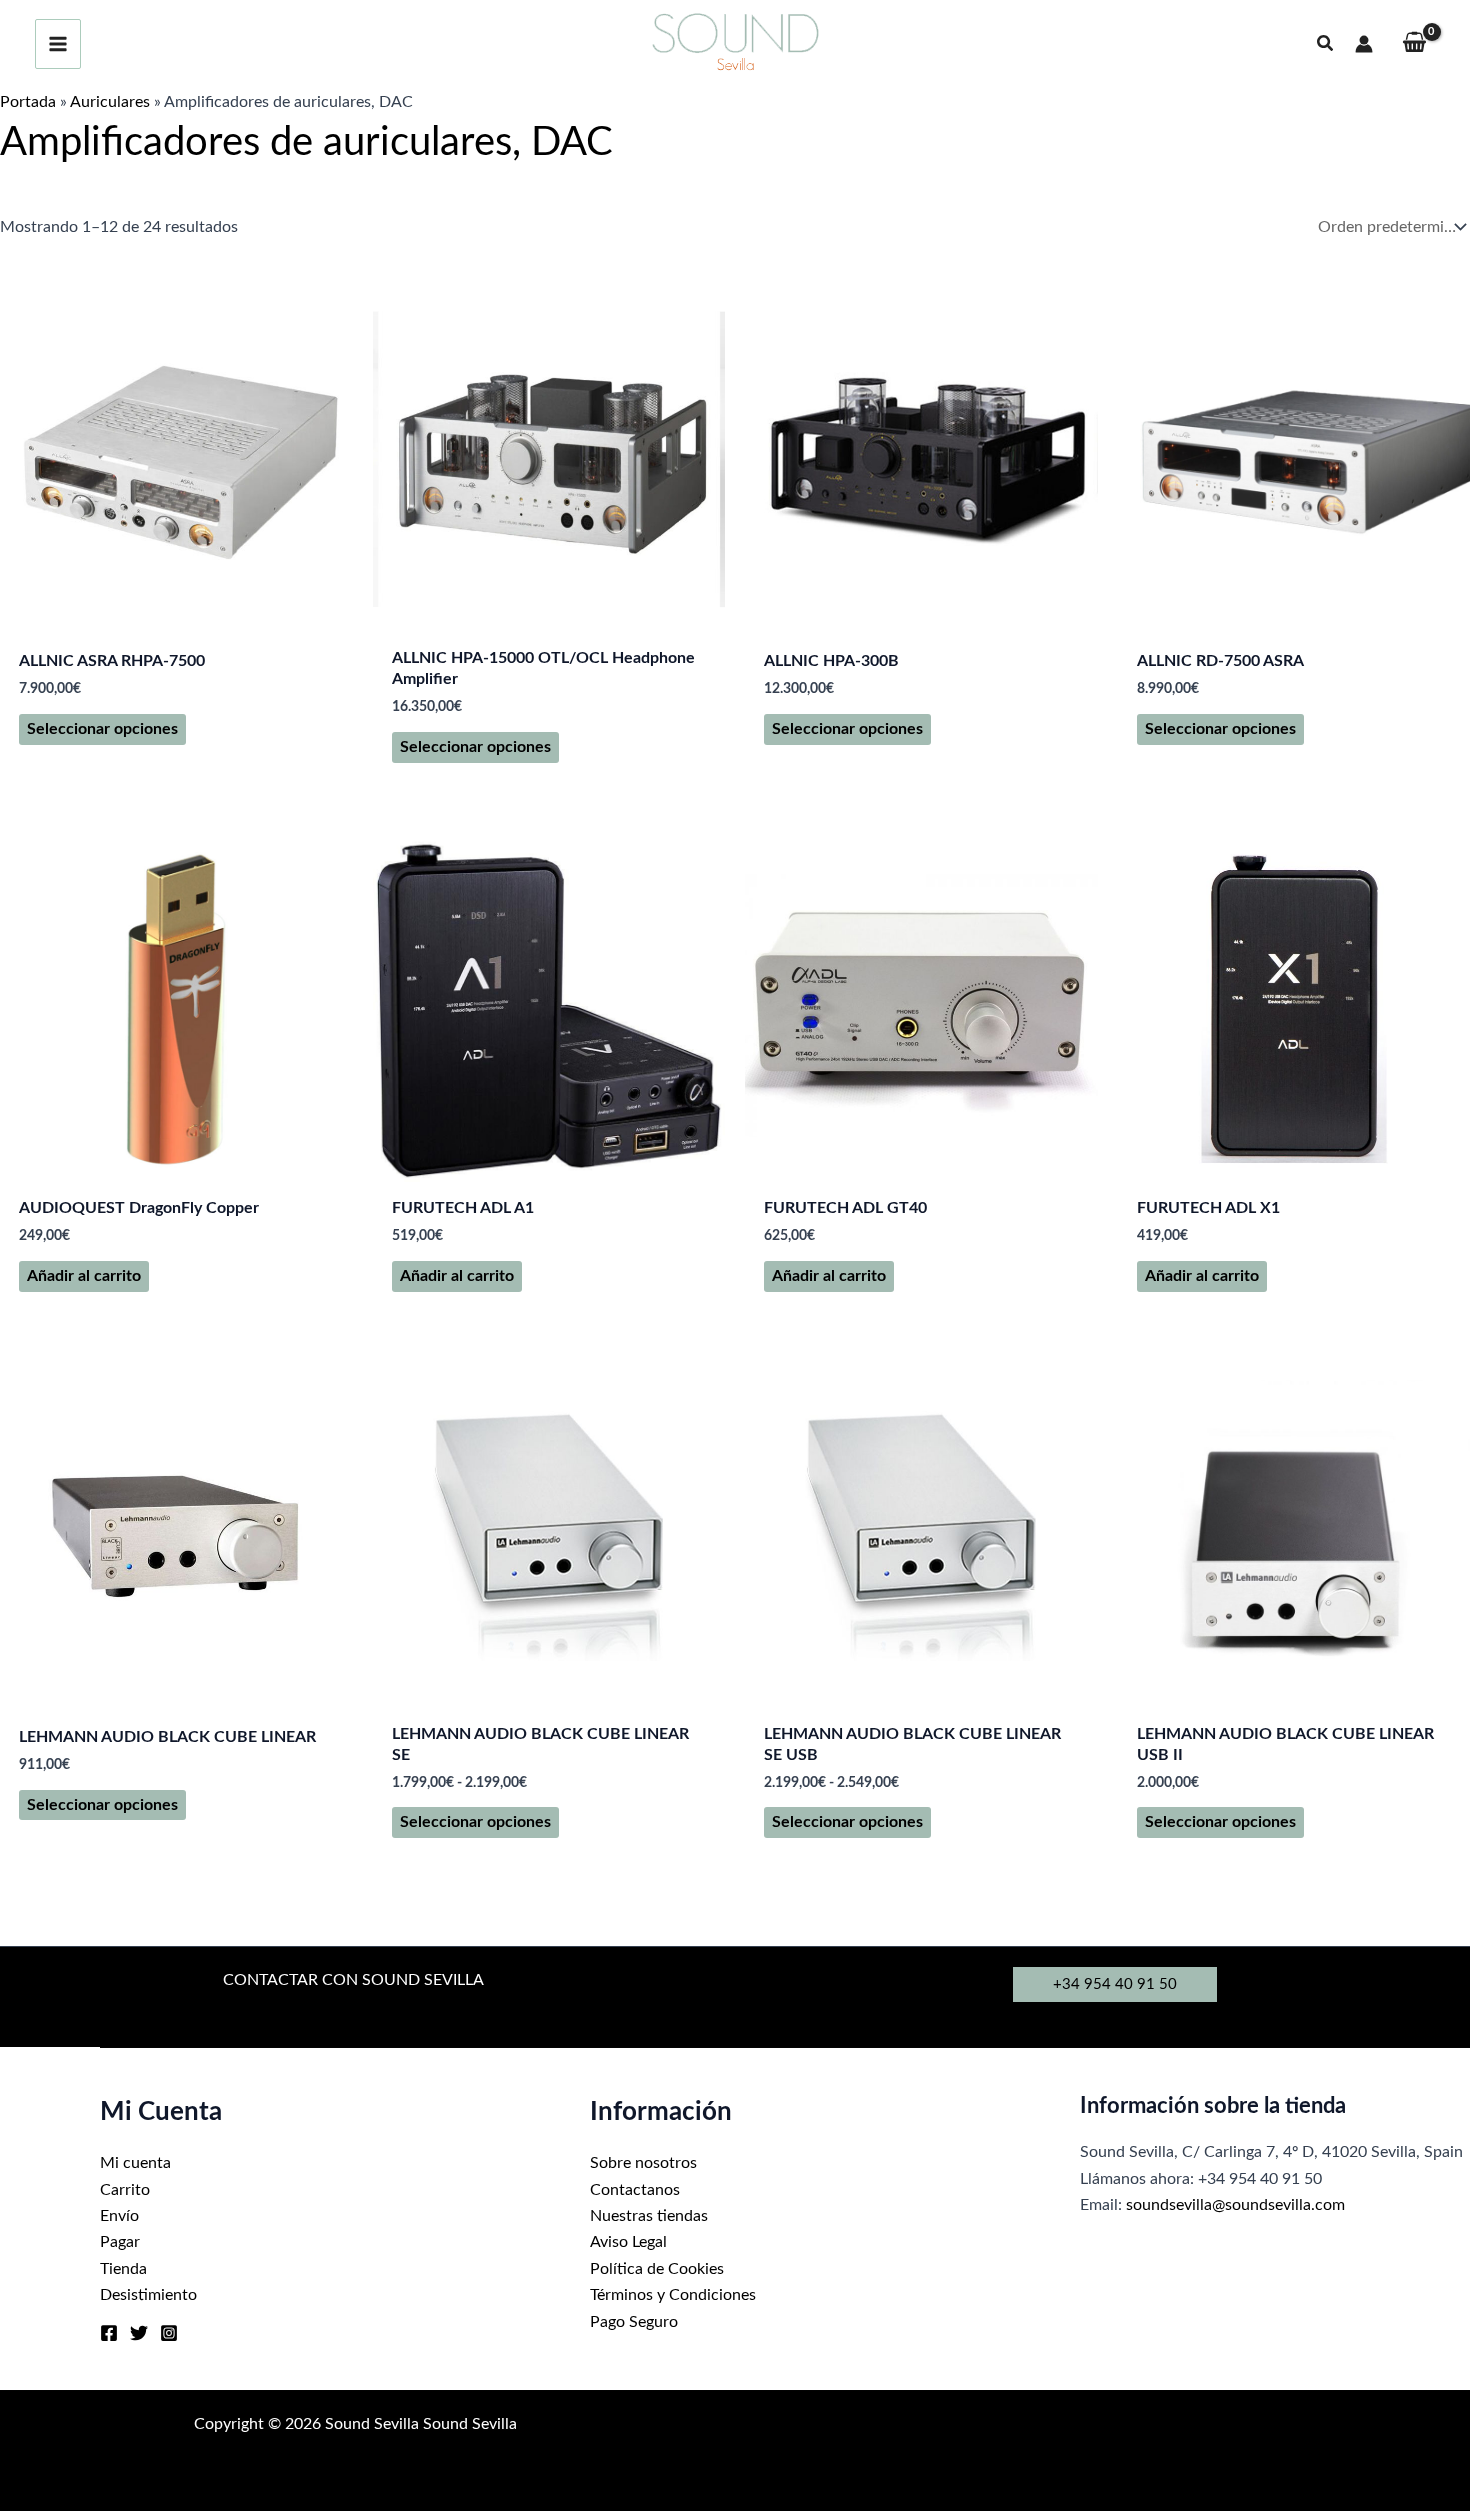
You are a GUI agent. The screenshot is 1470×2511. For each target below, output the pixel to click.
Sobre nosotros (643, 2163)
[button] (1326, 44)
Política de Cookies (657, 2269)
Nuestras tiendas (649, 2216)
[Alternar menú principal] (58, 44)
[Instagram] (169, 2333)
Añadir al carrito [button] (84, 1276)
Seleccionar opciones (102, 729)
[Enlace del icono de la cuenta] (1364, 44)
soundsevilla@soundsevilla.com (1235, 2205)
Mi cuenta (135, 2163)
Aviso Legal (628, 2242)
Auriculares (110, 102)
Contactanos (635, 2190)
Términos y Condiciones (673, 2295)
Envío (119, 2216)
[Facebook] (109, 2333)
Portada (28, 102)
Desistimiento (148, 2295)
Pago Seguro (634, 2322)
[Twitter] (139, 2333)
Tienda (123, 2269)
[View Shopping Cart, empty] (1414, 44)
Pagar (120, 2242)
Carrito (125, 2190)
